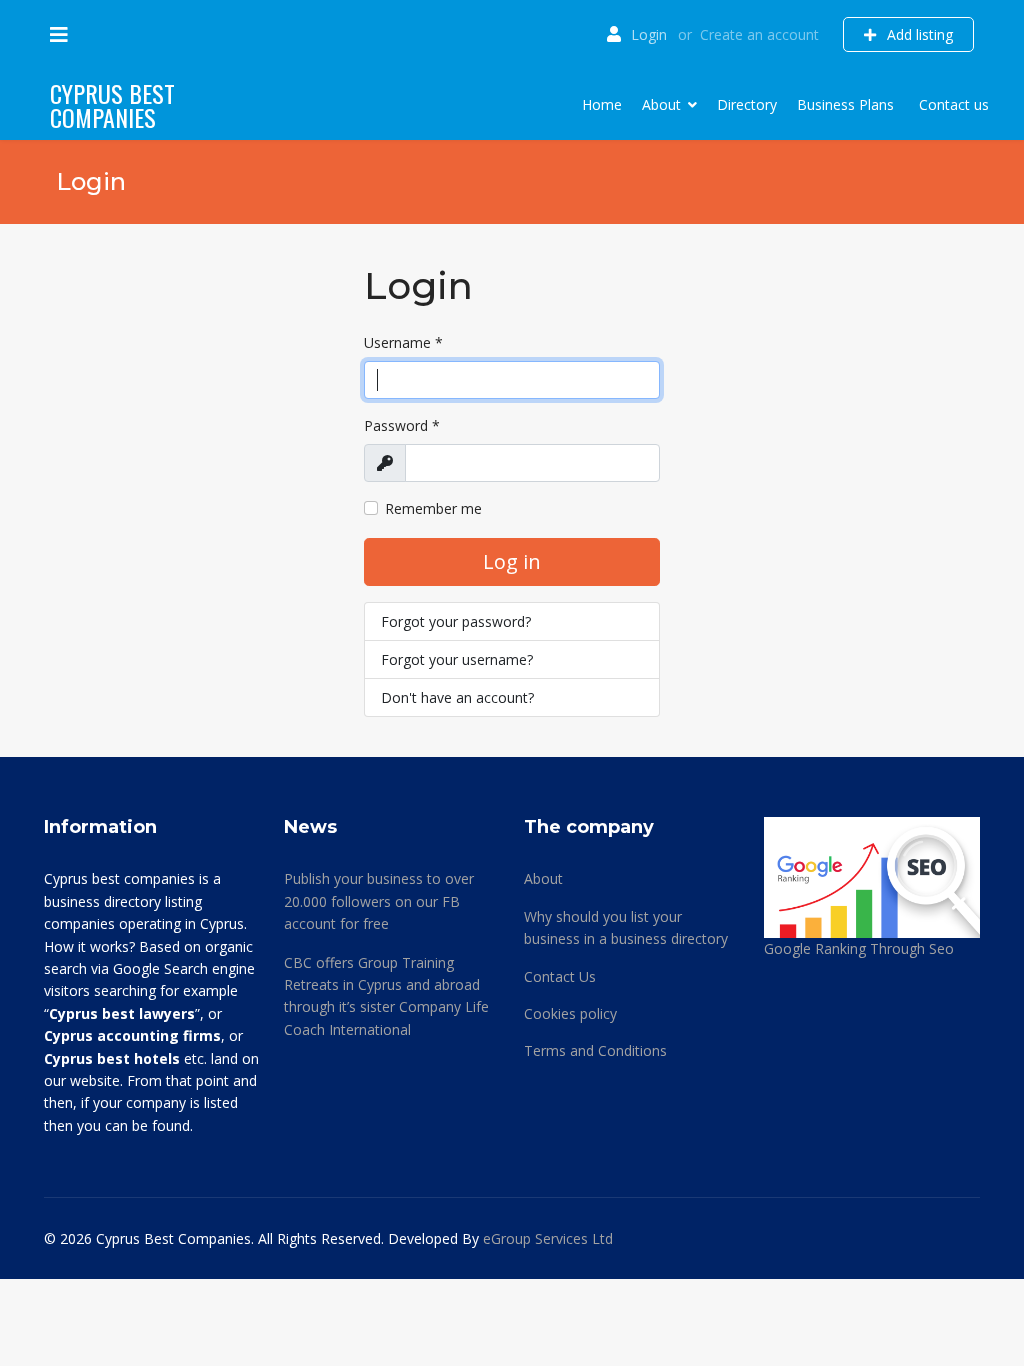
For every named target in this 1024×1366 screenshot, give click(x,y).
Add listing (918, 34)
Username (403, 342)
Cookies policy (570, 1013)
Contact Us (560, 976)
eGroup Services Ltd (548, 1238)
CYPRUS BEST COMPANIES (112, 105)
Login (649, 34)
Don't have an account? (457, 697)
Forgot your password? (456, 621)
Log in (512, 561)
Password (402, 425)
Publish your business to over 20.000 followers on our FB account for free (379, 901)
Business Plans (845, 104)
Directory (747, 104)
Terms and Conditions (595, 1050)
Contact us (954, 104)
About (661, 104)
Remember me (433, 508)
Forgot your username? (457, 659)
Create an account (759, 34)
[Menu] (59, 35)
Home (602, 104)
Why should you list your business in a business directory (626, 927)
